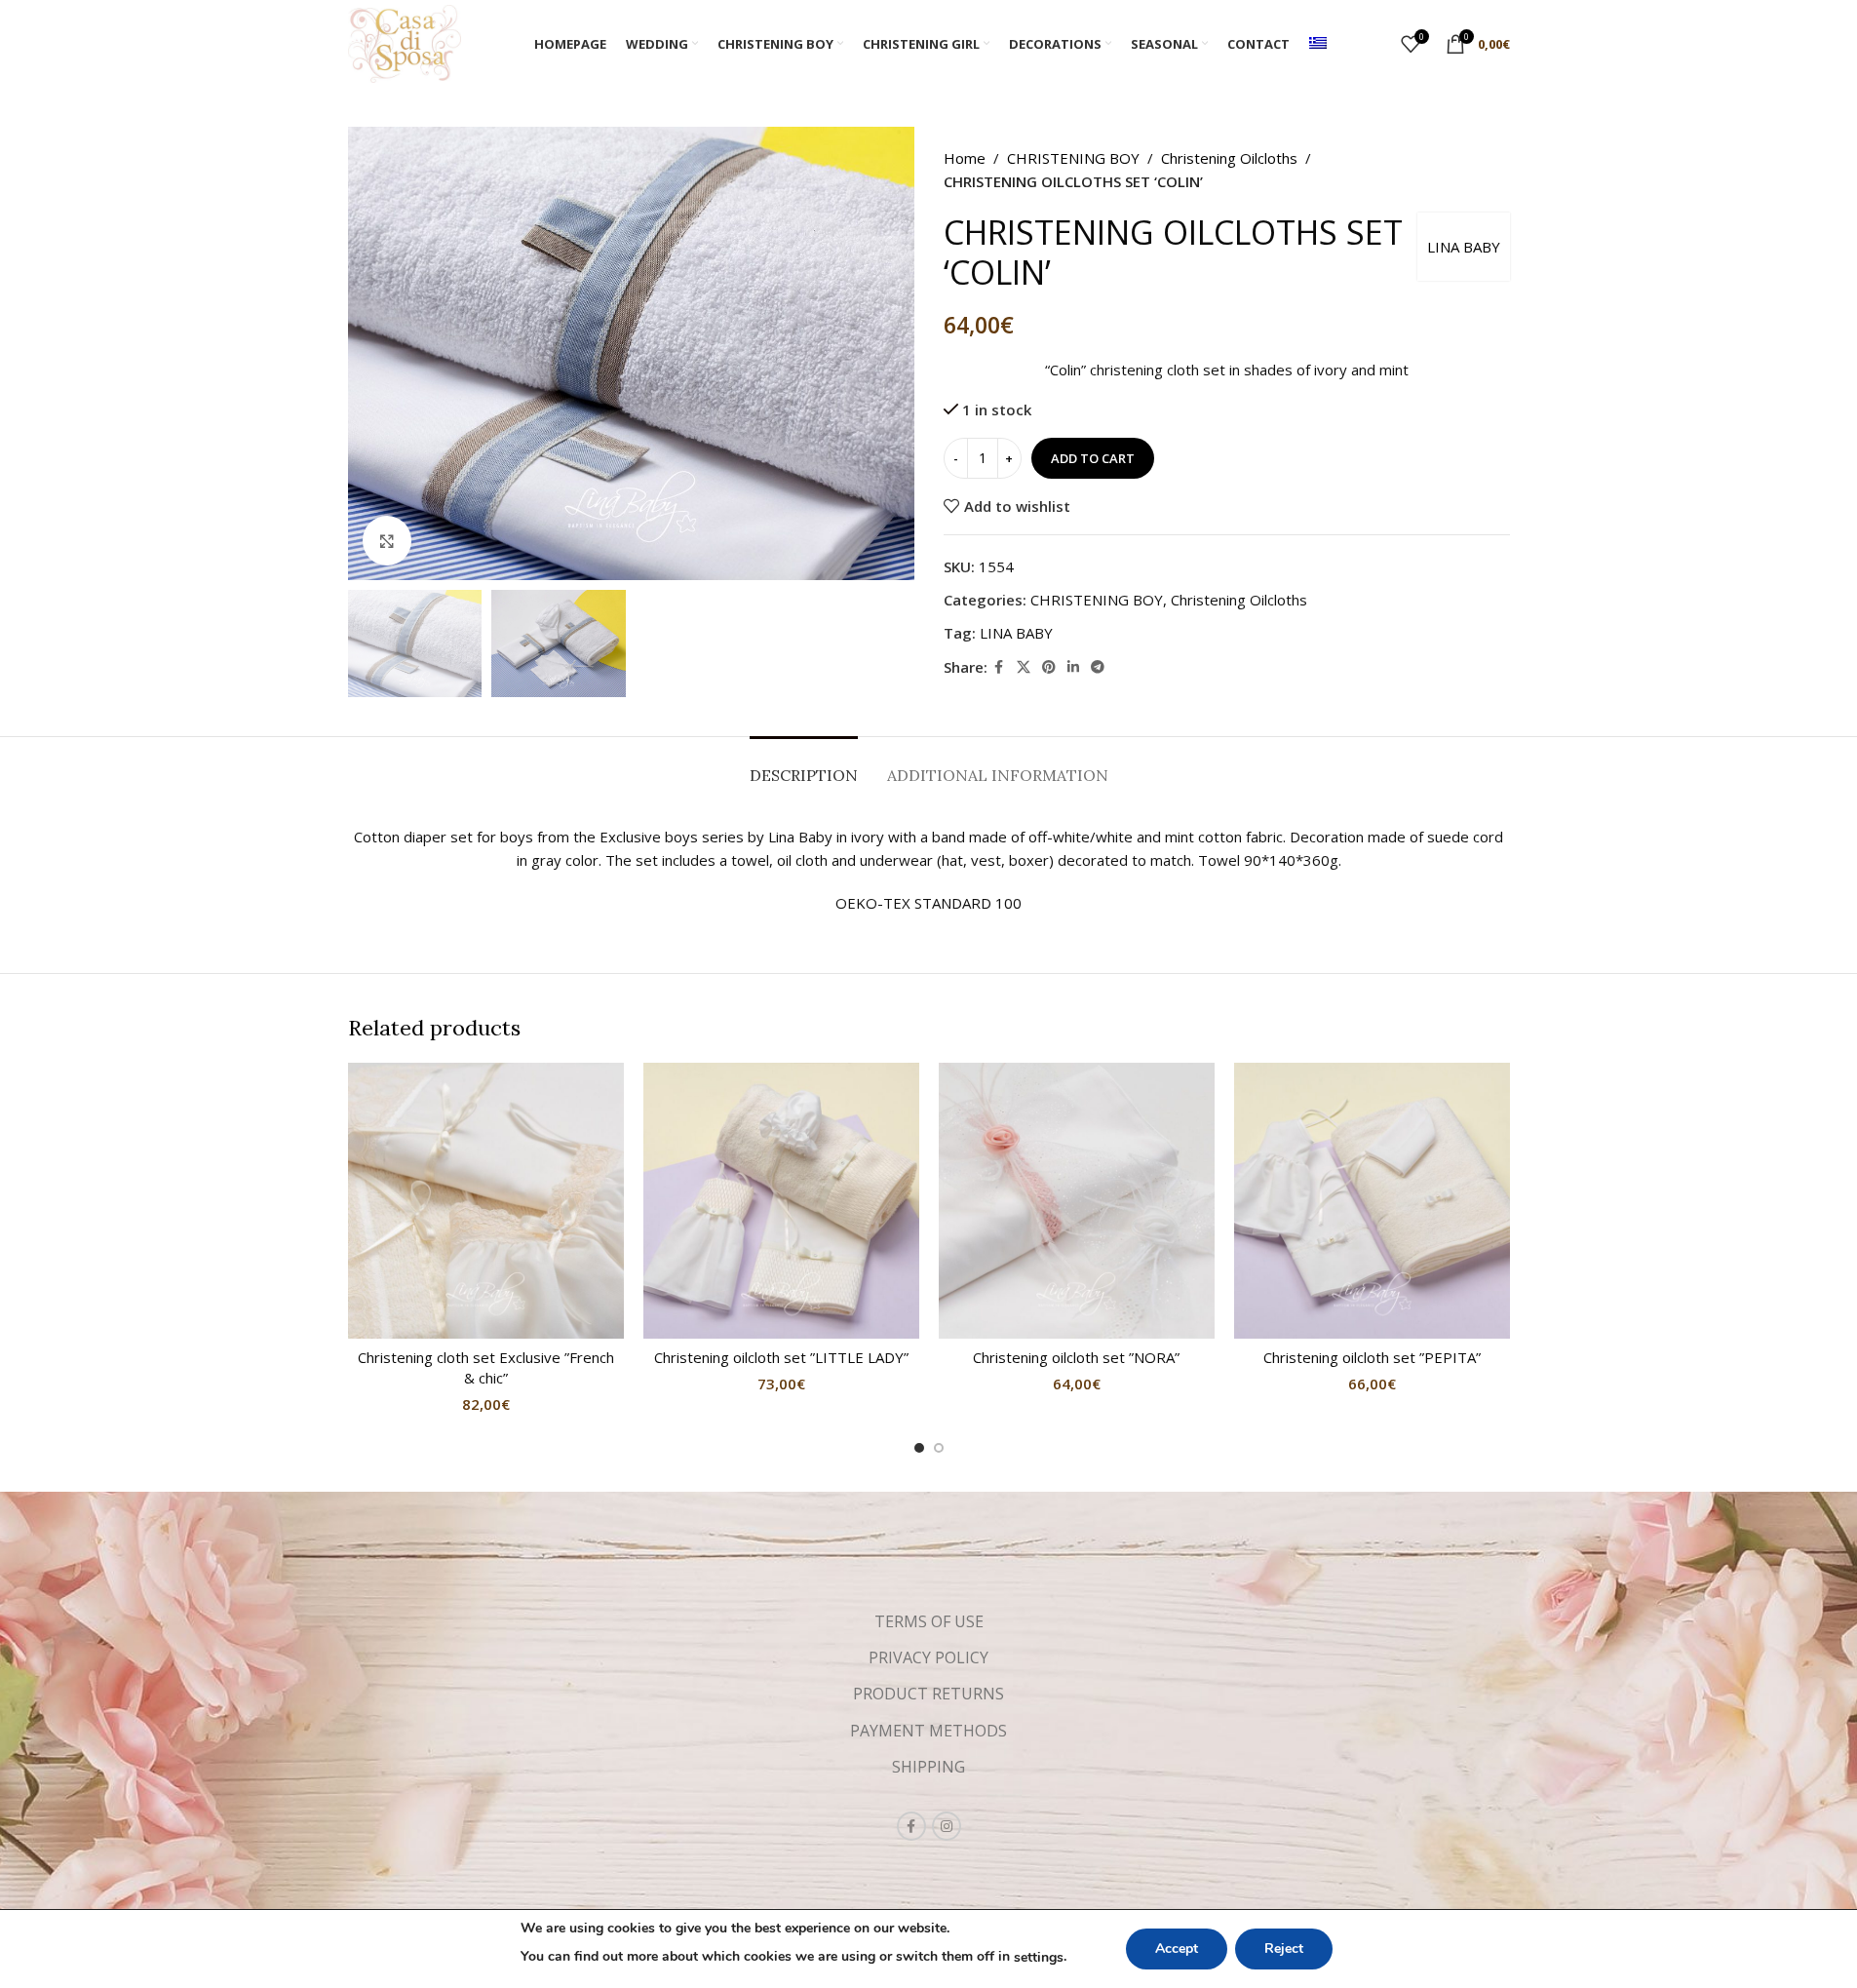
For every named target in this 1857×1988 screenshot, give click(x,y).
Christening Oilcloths (1229, 158)
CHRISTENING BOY (1073, 158)
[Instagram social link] (947, 1826)
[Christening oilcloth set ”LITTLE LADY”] (781, 1201)
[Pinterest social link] (1049, 667)
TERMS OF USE (929, 1621)
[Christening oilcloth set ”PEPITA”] (1372, 1201)
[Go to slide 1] (919, 1448)
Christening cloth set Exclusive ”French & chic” (486, 1367)
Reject (1284, 1949)
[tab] (804, 766)
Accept (1177, 1949)
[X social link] (1024, 667)
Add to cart (1093, 458)
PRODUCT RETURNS (928, 1694)
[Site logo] (405, 42)
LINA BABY (1464, 247)
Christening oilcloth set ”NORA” (1076, 1357)
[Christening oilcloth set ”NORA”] (1077, 1201)
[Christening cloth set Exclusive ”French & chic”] (486, 1201)
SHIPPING (928, 1767)
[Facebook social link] (999, 667)
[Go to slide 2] (939, 1448)
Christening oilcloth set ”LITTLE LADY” (781, 1357)
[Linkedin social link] (1073, 667)
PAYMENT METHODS (928, 1731)
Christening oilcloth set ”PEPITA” (1372, 1357)
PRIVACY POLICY (928, 1657)
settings (1039, 1957)
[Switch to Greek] (1318, 44)
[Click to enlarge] (387, 540)
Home (965, 158)
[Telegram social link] (1098, 667)
